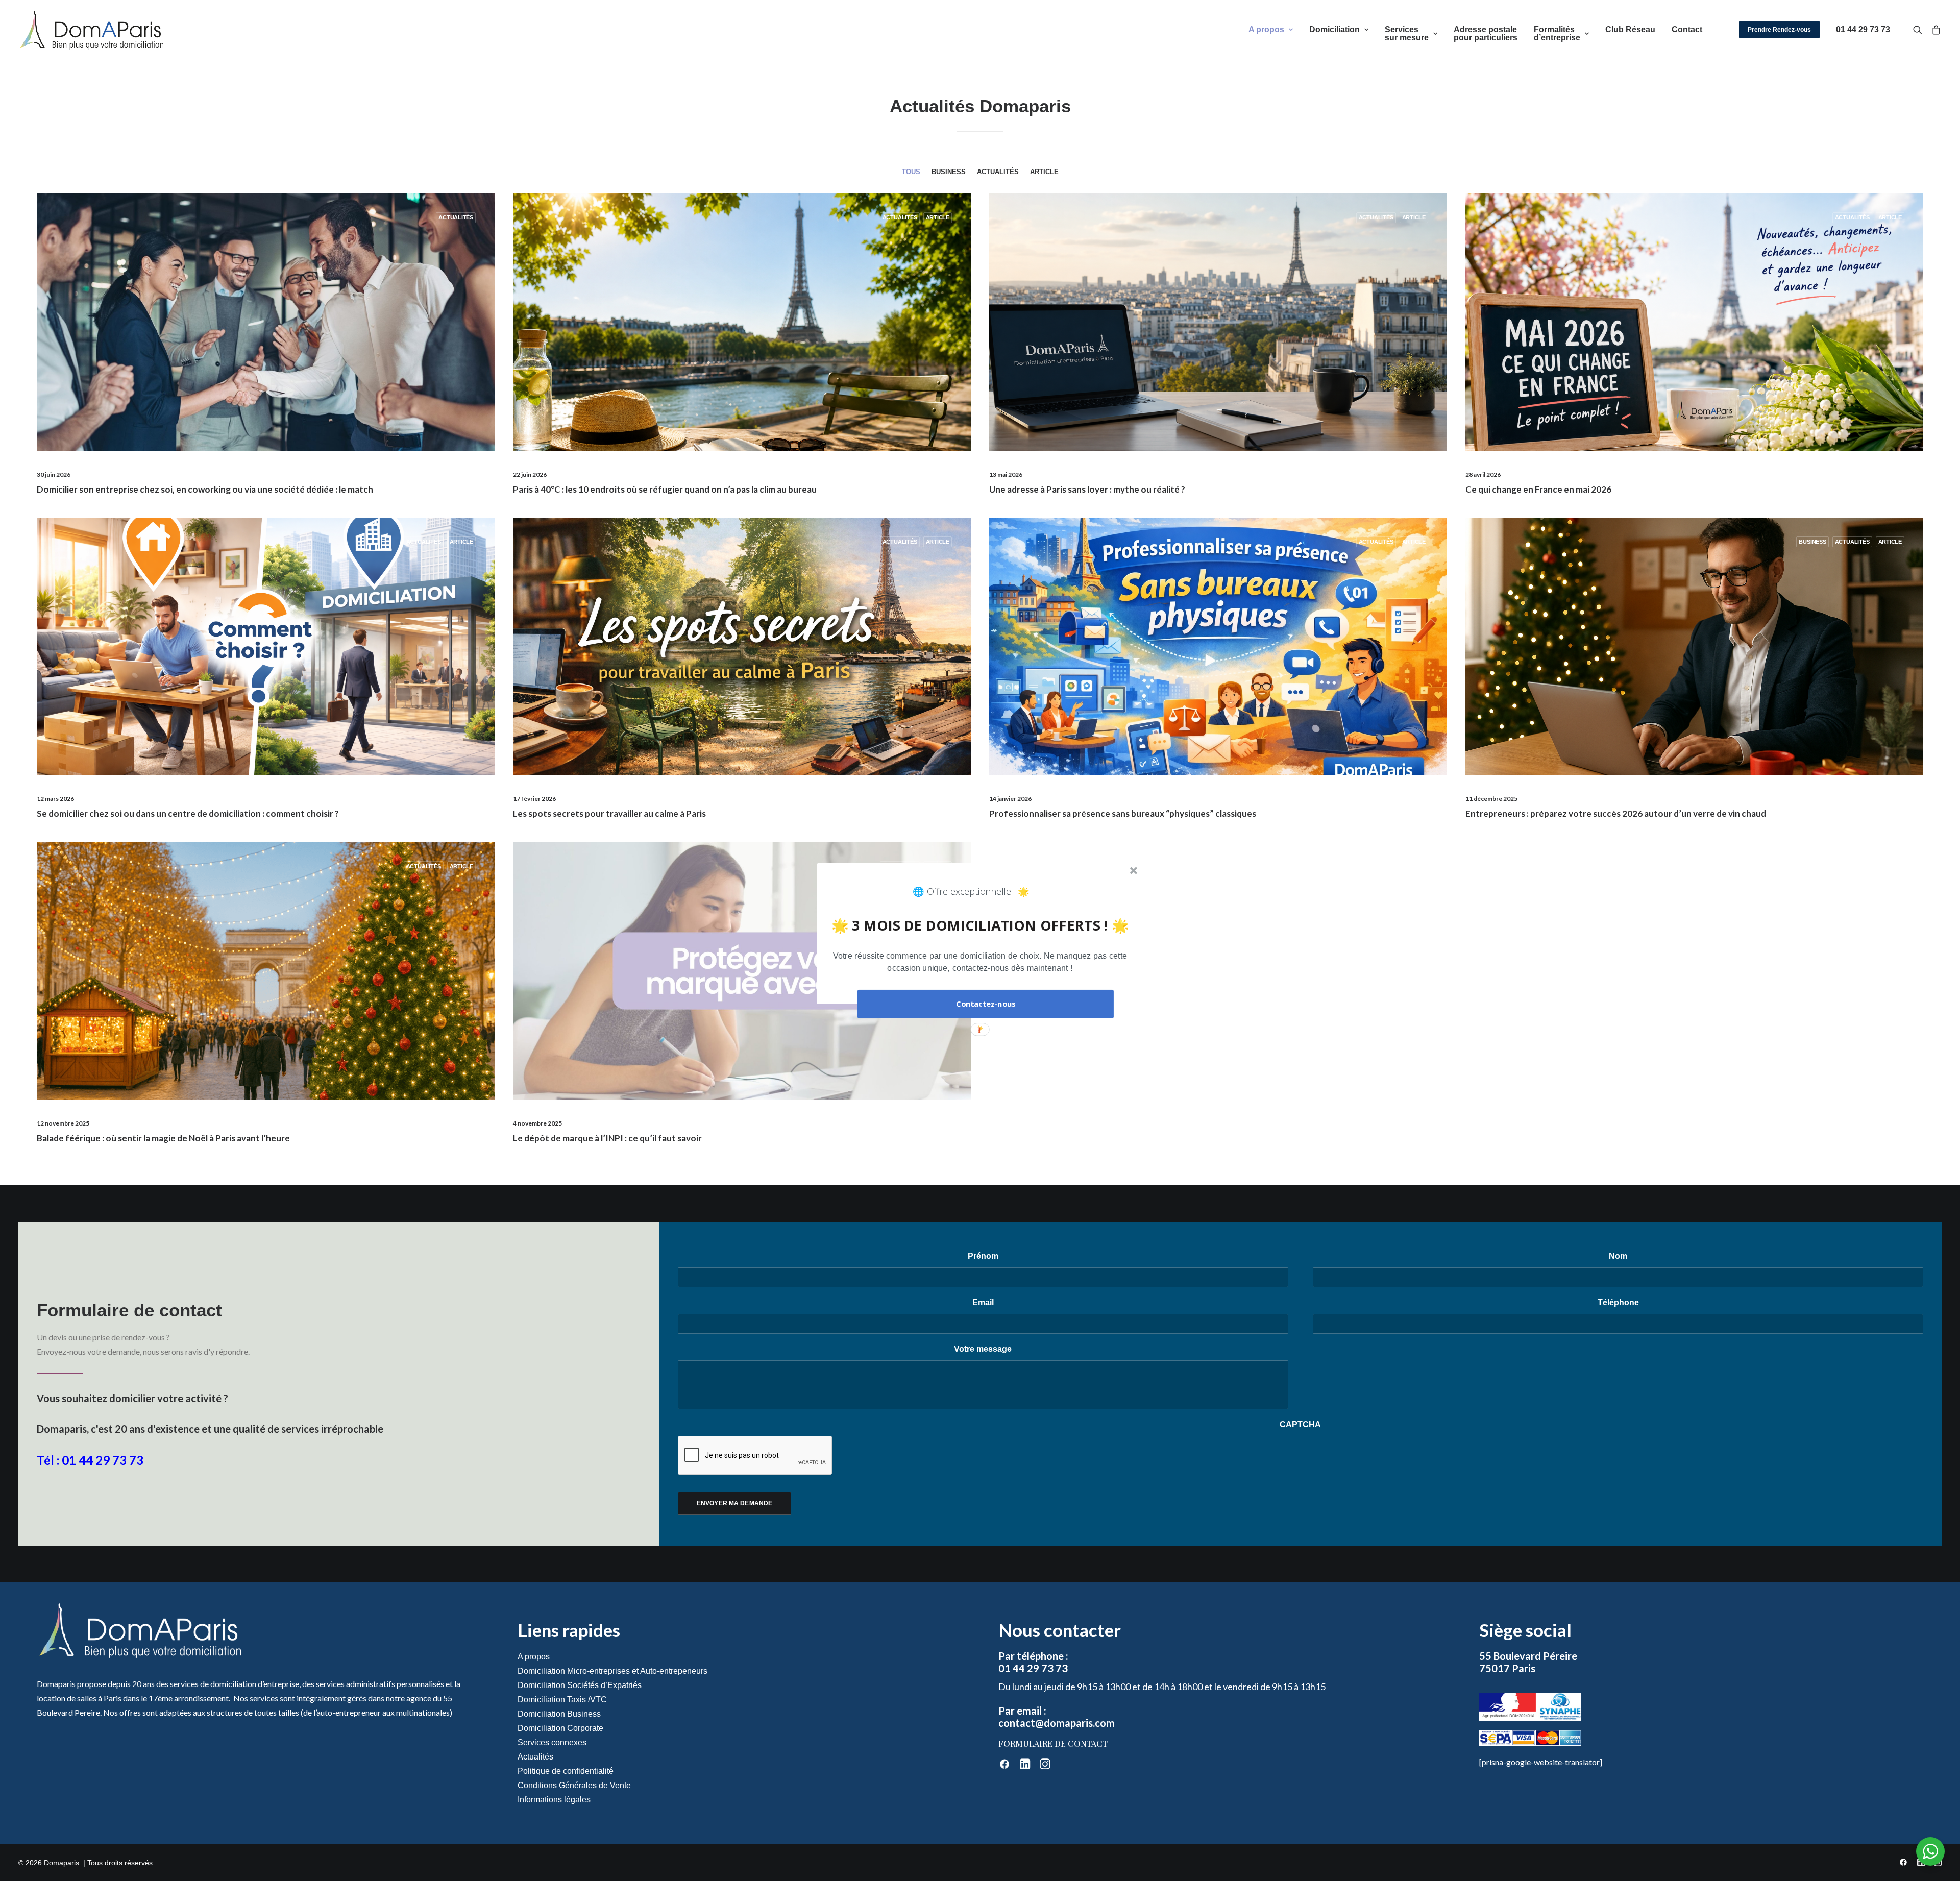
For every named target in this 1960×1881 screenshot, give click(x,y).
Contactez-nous (986, 1004)
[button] (980, 962)
